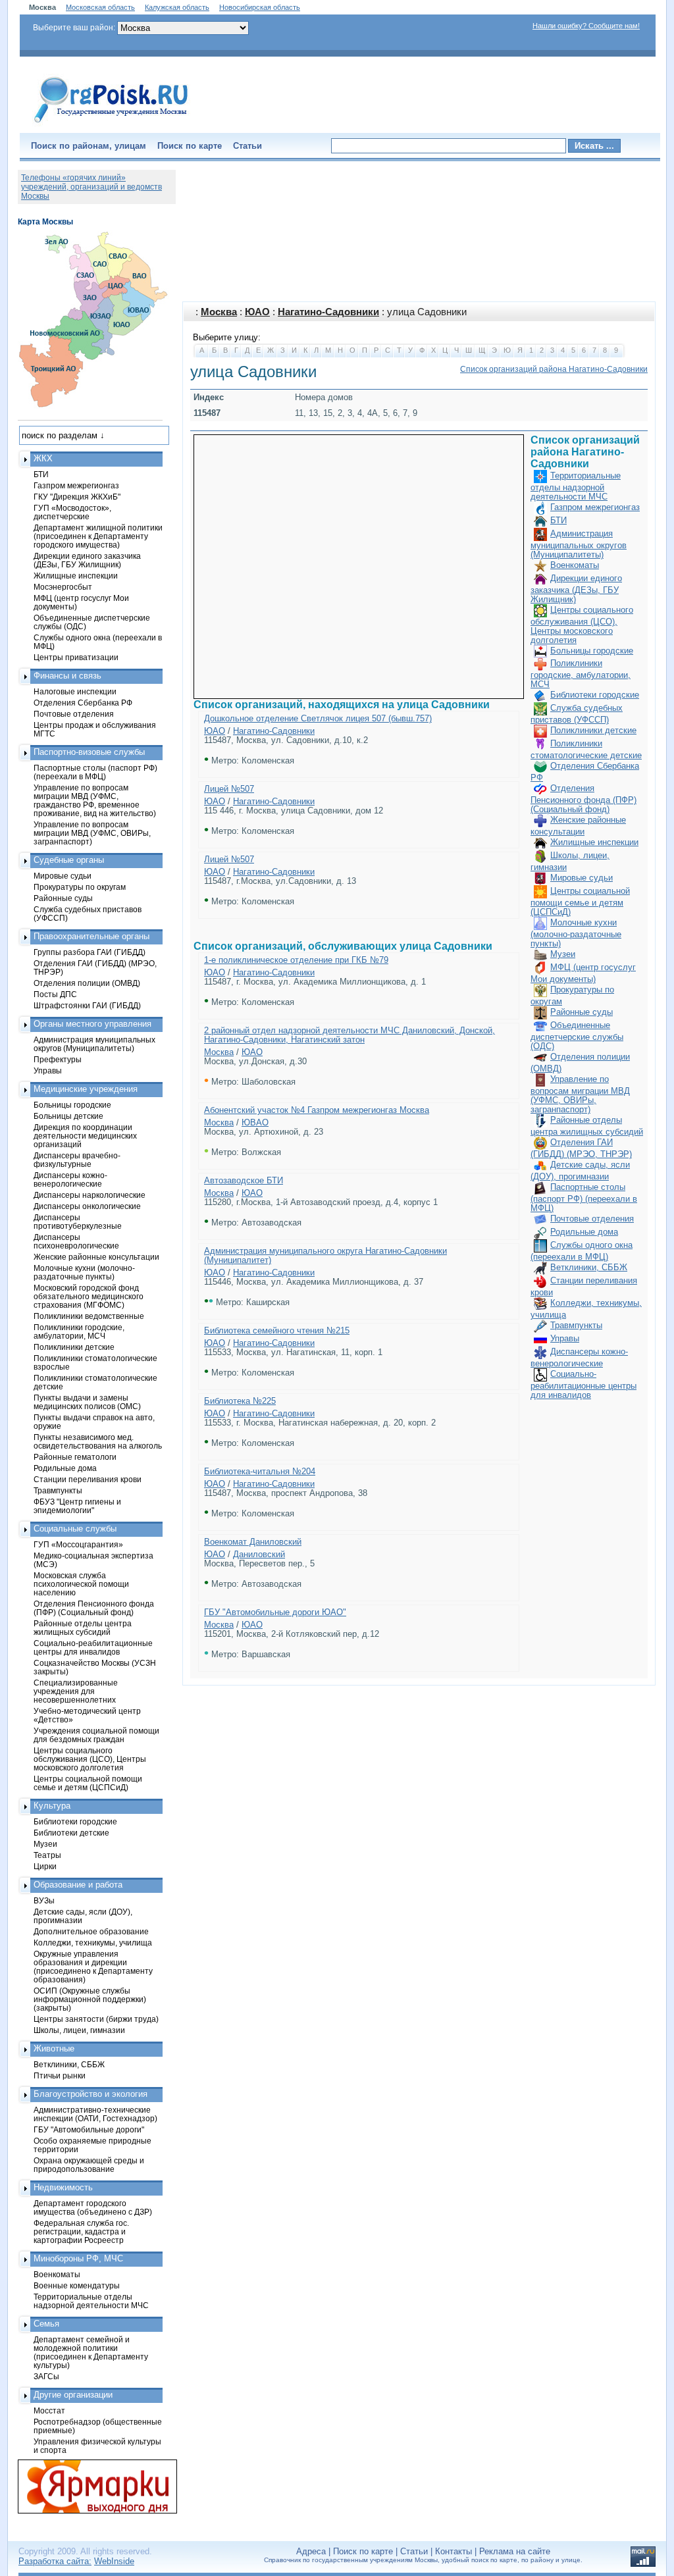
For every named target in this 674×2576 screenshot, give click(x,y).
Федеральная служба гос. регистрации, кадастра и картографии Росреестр (81, 2231)
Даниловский (259, 1554)
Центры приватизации (76, 657)
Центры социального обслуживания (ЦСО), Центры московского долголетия (582, 625)
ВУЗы (44, 1900)
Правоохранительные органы (91, 936)
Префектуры (58, 1059)
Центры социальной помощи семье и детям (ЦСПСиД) (580, 901)
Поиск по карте (190, 146)
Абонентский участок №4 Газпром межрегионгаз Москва (317, 1110)
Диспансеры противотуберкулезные (78, 1222)
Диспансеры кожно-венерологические (70, 1179)
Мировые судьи (582, 878)
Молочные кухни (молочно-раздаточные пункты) (576, 933)
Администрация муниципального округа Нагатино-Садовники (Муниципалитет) (325, 1255)
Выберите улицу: (227, 337)
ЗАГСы (46, 2376)
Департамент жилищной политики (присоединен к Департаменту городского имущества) (98, 536)
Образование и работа (78, 1885)
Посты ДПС (55, 994)
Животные (54, 2048)
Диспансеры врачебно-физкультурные (77, 1160)
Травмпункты (576, 1325)
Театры (47, 1855)
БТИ (558, 520)
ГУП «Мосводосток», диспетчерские (72, 512)
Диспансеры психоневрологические (76, 1241)
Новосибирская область (260, 7)
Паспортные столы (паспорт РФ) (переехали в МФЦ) (584, 1198)
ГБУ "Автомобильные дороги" (89, 2129)
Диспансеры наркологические (90, 1195)
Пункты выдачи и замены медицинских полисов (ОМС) (87, 1402)
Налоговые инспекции (75, 691)
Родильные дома (584, 1232)
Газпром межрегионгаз (595, 507)
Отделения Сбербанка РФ (83, 703)
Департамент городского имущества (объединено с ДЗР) (93, 2207)
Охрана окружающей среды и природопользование (89, 2165)
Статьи (247, 146)
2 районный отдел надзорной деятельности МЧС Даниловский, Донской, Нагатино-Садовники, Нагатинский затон (350, 1035)
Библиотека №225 (240, 1401)
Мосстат (49, 2410)
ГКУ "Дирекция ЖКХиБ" (77, 497)
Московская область (100, 7)
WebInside (114, 2561)
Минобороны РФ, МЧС (78, 2258)
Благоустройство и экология (91, 2094)
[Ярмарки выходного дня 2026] (90, 2486)
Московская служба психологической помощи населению (81, 1584)
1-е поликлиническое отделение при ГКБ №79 (296, 960)
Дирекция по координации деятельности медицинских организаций (85, 1136)
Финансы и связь (67, 676)
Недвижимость (63, 2187)
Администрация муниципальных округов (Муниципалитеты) (579, 544)
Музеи (563, 954)
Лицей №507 (229, 789)
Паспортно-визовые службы (89, 752)
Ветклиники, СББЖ (589, 1267)
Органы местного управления (92, 1024)
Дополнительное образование (91, 1931)
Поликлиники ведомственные (89, 1316)
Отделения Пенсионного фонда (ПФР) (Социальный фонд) (583, 799)
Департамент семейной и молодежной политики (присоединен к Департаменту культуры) (91, 2352)
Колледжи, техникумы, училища (93, 1943)
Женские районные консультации (96, 1257)
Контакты (454, 2551)
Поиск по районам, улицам (89, 146)
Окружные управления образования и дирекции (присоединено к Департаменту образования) (93, 1967)
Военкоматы (575, 565)
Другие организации (73, 2395)
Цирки (45, 1866)
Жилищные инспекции (594, 842)
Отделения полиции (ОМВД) (87, 983)
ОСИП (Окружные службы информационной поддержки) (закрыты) (90, 1999)
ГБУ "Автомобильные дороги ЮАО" (275, 1612)
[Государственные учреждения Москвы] (111, 124)
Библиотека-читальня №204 (260, 1471)
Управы (565, 1338)
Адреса (311, 2551)
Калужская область (177, 7)
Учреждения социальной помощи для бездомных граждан (96, 1735)
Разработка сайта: (55, 2561)
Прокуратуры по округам (80, 887)
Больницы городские (592, 651)
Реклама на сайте (515, 2551)
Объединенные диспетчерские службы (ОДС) (577, 1036)
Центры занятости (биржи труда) (96, 2019)
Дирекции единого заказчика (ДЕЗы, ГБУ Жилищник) (576, 589)
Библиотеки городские (595, 695)
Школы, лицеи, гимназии (79, 2030)
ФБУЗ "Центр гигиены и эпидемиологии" (77, 1506)
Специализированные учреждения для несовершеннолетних (76, 1691)
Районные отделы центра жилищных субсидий (83, 1628)
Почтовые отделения (592, 1219)
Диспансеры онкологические (87, 1206)
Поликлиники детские (593, 730)
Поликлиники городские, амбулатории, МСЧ (581, 674)
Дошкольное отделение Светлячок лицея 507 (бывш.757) (318, 718)
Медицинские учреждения (86, 1089)
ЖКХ (43, 458)
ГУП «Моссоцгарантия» (78, 1544)
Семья (46, 2324)
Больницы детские (68, 1116)
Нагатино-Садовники (328, 312)
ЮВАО (255, 1122)
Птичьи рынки (60, 2075)
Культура (52, 1806)
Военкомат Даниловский (253, 1542)
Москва (219, 312)
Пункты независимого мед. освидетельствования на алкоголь (98, 1441)
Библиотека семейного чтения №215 (277, 1330)
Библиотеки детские (71, 1833)
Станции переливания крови (88, 1479)
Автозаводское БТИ (244, 1180)
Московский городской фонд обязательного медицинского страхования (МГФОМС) (89, 1296)
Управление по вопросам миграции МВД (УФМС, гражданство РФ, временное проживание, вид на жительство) (95, 800)
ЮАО (257, 312)
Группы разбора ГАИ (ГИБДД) (90, 952)
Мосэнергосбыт (63, 587)
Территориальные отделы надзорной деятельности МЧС (576, 486)
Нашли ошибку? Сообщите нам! (586, 26)
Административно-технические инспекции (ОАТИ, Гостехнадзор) (95, 2114)
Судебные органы (69, 860)
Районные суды (582, 1012)
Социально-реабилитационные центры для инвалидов (583, 1384)
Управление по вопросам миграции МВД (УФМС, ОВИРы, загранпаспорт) (580, 1094)
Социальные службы (75, 1529)
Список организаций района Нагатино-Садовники (554, 369)
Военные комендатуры (77, 2285)
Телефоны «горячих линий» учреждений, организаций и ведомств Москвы (91, 187)
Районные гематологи (75, 1457)
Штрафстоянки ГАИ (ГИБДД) (87, 1005)
